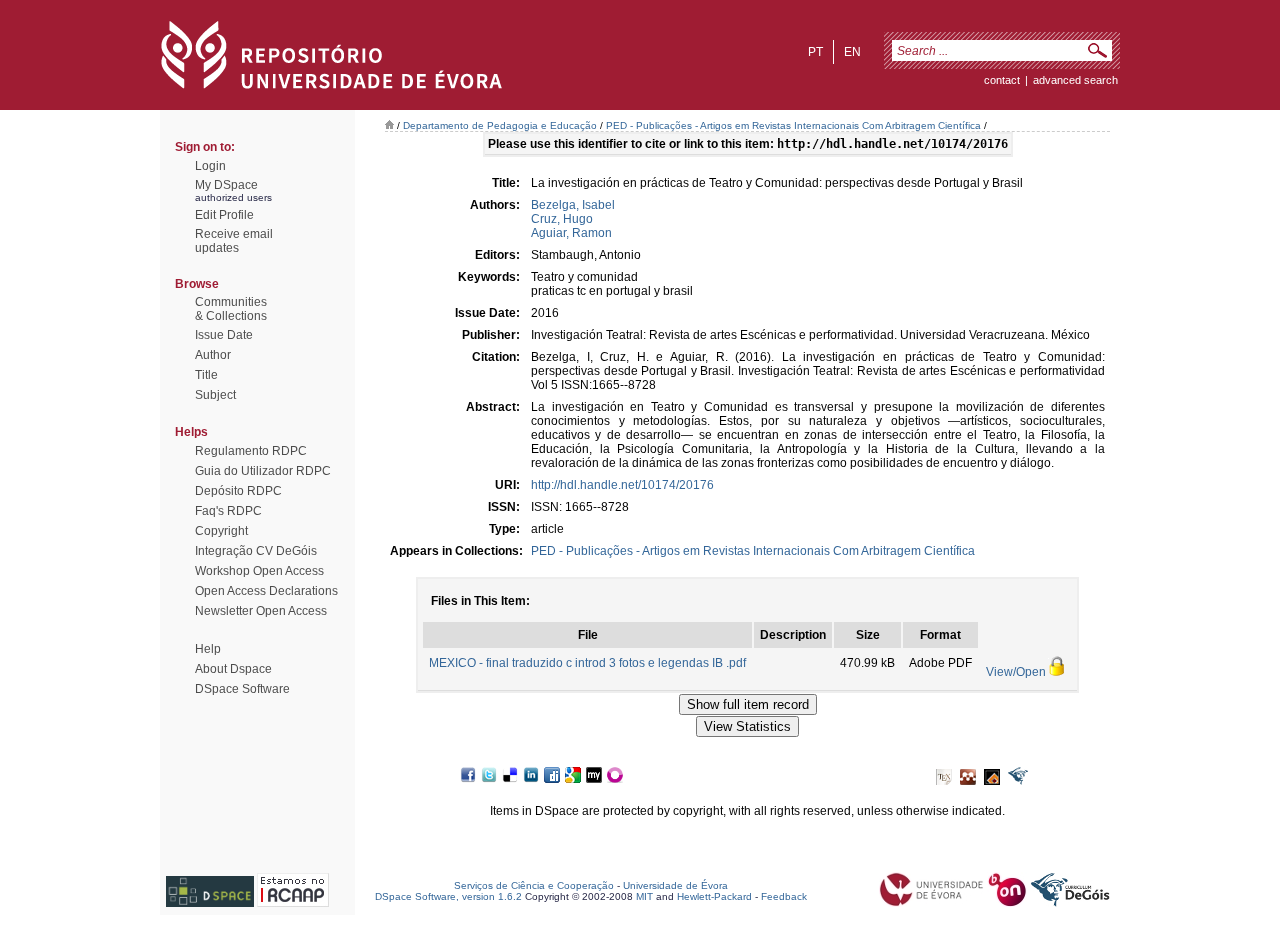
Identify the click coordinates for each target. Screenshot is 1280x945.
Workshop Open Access (259, 571)
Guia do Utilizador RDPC (263, 471)
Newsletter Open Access (261, 611)
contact (1002, 80)
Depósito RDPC (238, 491)
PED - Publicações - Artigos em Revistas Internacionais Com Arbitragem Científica (793, 125)
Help (208, 649)
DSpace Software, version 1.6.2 (448, 896)
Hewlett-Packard (714, 896)
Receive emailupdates (234, 241)
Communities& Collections (231, 309)
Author (213, 355)
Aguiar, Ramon (571, 233)
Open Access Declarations (266, 591)
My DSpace (226, 185)
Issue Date (224, 335)
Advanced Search (1075, 80)
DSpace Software (242, 689)
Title (206, 375)
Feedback (784, 896)
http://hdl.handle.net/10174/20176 (622, 485)
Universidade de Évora (675, 885)
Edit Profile (224, 215)
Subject (215, 395)
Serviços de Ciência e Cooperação (534, 885)
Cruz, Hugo (562, 219)
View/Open (1016, 672)
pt (815, 52)
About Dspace (233, 669)
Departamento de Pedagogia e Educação (500, 125)
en (852, 52)
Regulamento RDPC (251, 451)
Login (210, 166)
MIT (644, 896)
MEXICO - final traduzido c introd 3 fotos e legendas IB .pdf (587, 663)
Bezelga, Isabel (573, 205)
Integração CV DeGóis (256, 551)
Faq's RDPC (228, 511)
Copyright (221, 531)
